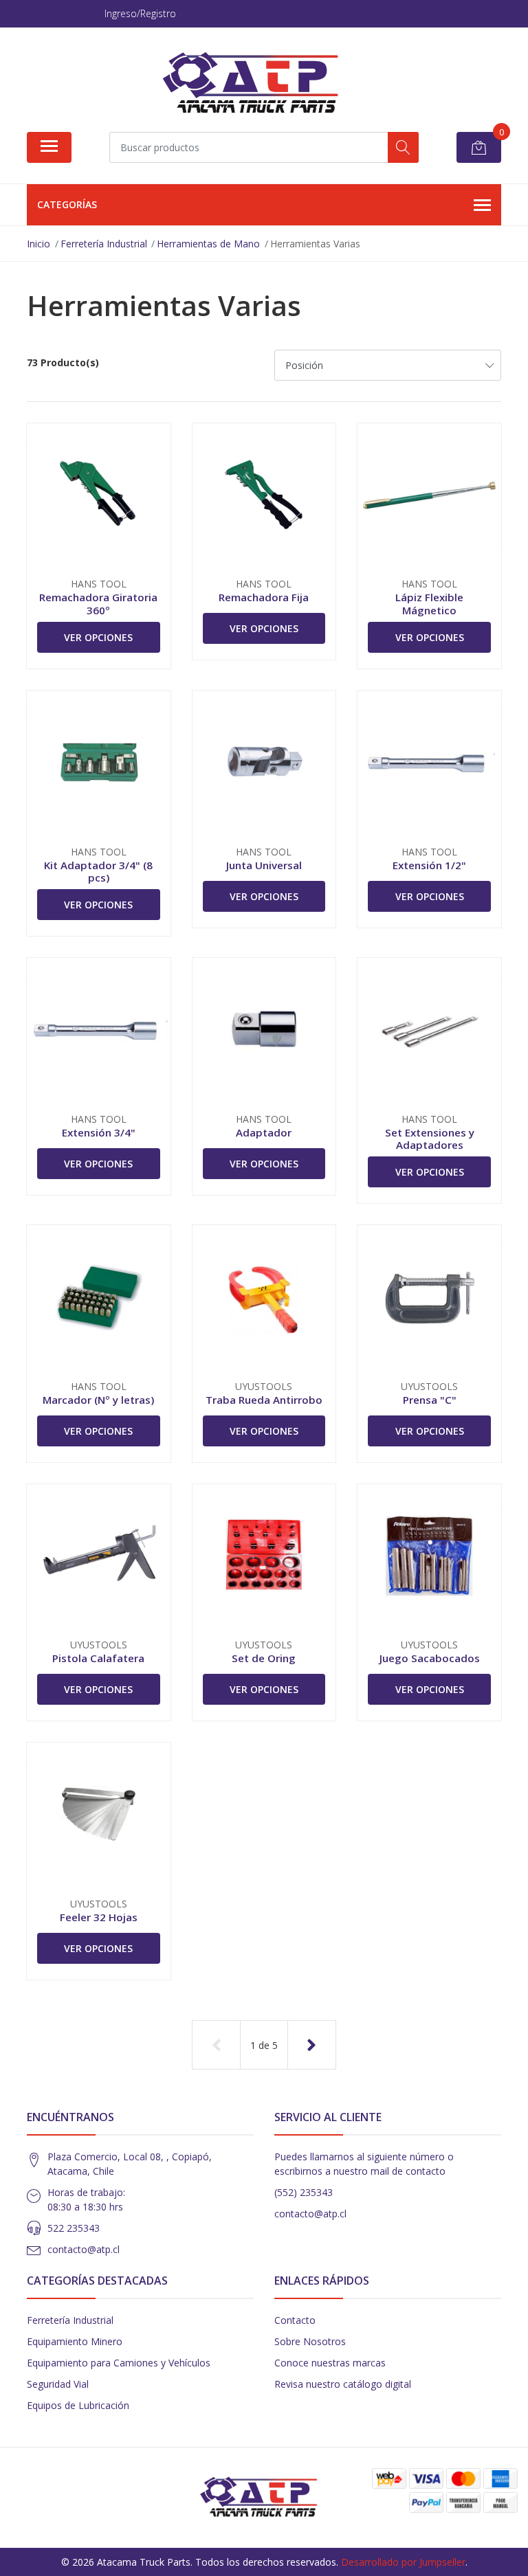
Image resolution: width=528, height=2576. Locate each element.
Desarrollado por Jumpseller (403, 2562)
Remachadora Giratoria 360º (98, 603)
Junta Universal (264, 865)
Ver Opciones (98, 637)
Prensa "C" (430, 1400)
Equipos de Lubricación (78, 2405)
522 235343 (74, 2228)
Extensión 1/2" (429, 865)
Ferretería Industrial (70, 2320)
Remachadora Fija (264, 597)
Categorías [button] (67, 204)
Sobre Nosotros (310, 2341)
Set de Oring (264, 1658)
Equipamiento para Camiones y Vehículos (119, 2363)
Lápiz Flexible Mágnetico (429, 603)
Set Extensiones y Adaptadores (430, 1139)
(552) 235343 (304, 2192)
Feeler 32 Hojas (99, 1917)
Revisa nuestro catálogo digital (343, 2384)
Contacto (295, 2320)
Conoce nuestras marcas (330, 2363)
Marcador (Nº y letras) (98, 1400)
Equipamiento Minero (75, 2341)
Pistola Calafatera (98, 1658)
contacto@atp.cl (84, 2249)
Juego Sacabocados (430, 1658)
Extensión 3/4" (99, 1132)
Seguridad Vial (58, 2384)
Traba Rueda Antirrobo (264, 1400)
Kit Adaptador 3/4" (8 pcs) (98, 871)
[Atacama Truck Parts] (258, 85)
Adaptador (264, 1132)
